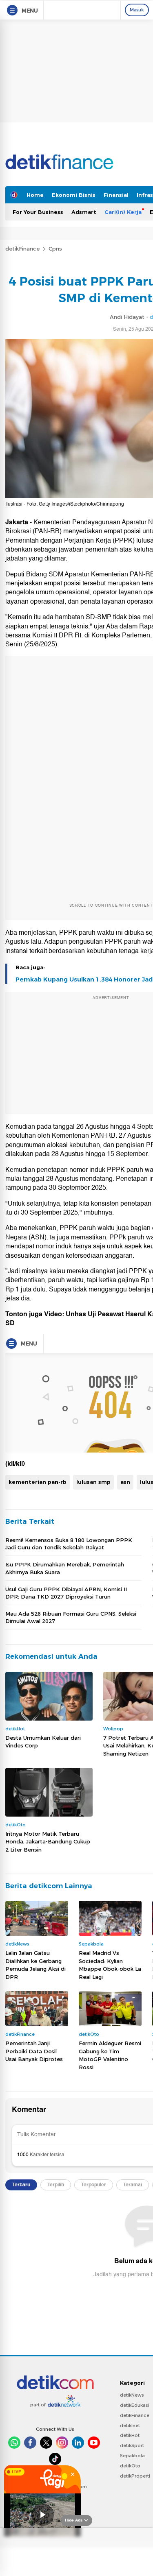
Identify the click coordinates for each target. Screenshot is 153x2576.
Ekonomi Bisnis (74, 195)
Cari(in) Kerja (123, 212)
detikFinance (22, 249)
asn (125, 1482)
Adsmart (84, 212)
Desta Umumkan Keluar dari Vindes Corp (43, 1742)
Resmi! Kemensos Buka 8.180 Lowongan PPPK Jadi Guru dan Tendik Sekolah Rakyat (69, 1544)
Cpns (55, 249)
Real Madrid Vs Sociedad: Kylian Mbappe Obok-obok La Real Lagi (110, 1965)
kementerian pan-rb (38, 1482)
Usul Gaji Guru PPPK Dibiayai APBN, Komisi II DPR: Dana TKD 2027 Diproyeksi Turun (66, 1593)
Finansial (116, 195)
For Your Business (38, 212)
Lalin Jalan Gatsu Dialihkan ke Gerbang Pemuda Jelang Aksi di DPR (35, 1965)
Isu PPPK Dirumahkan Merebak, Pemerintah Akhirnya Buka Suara (65, 1568)
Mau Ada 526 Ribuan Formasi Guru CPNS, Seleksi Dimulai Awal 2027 (71, 1617)
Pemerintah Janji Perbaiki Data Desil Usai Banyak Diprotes (34, 2051)
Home (35, 195)
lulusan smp (93, 1482)
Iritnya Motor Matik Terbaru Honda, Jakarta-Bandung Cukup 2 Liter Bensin (48, 1842)
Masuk (137, 10)
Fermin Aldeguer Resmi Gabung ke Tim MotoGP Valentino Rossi (110, 2055)
